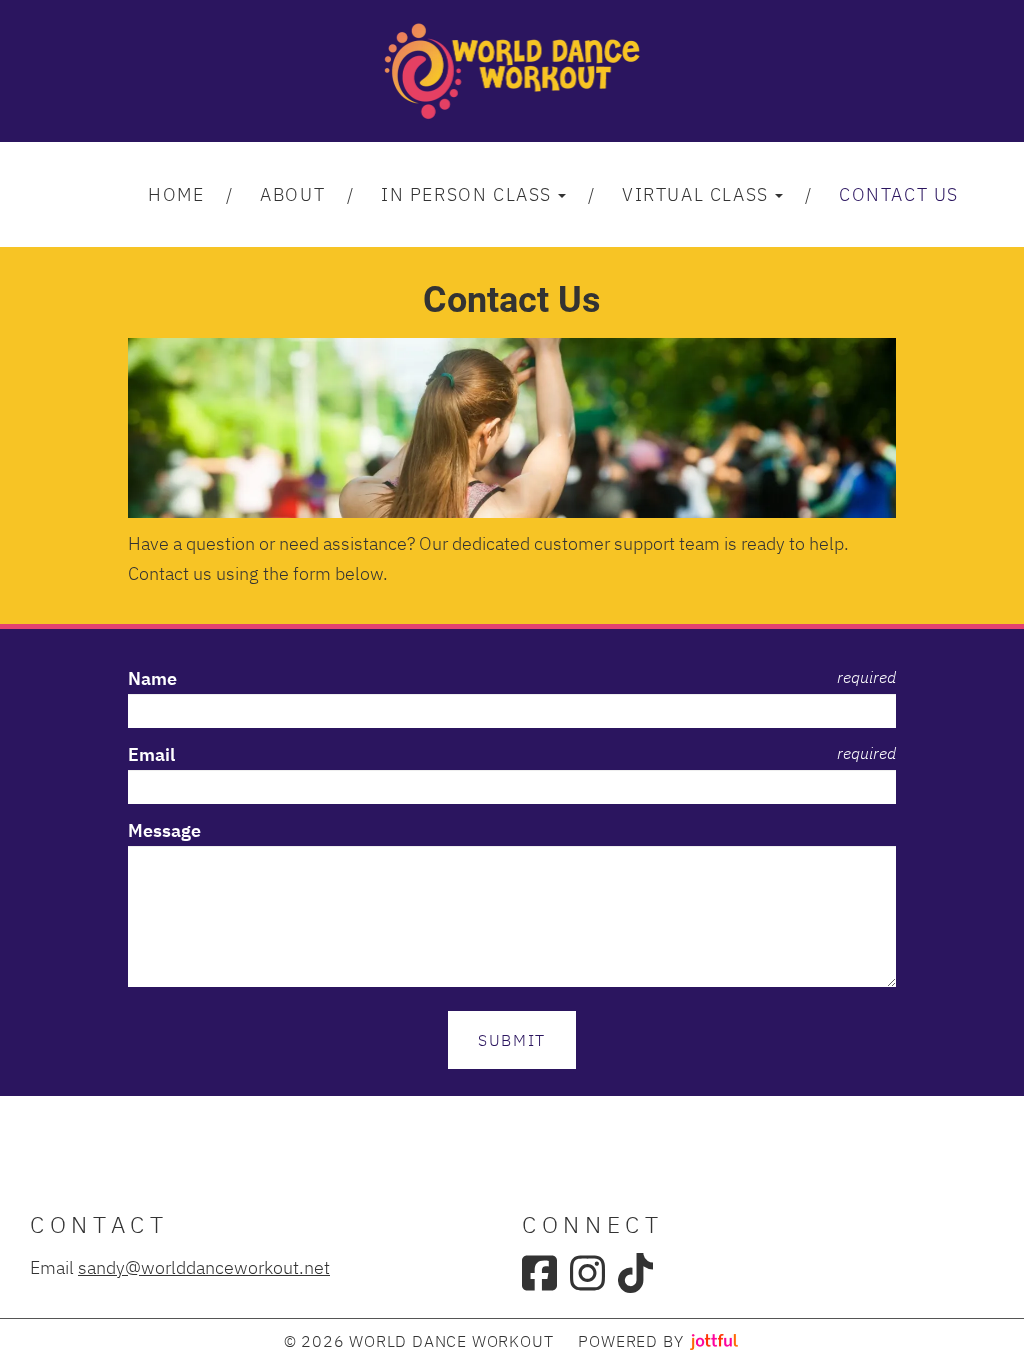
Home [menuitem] (176, 194)
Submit (512, 1039)
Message (164, 830)
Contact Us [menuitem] (899, 194)
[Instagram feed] (587, 1273)
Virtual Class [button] (695, 194)
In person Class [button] (466, 194)
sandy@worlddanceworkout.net (204, 1267)
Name (152, 678)
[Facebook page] (539, 1273)
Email (151, 754)
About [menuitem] (292, 194)
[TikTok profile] (635, 1273)
